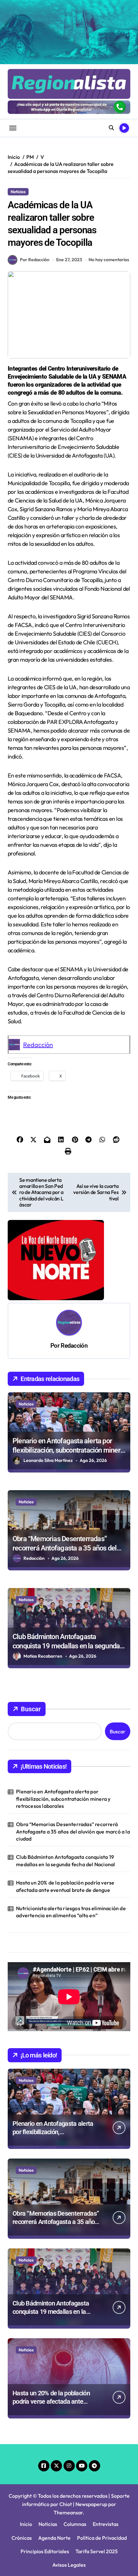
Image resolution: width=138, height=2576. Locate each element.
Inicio (26, 2524)
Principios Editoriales (45, 2551)
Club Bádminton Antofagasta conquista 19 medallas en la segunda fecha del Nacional (66, 1646)
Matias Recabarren (43, 1656)
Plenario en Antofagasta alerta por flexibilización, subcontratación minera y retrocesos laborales (68, 1450)
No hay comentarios (109, 260)
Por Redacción (35, 260)
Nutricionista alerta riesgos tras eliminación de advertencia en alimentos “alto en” (71, 1912)
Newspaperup (91, 2504)
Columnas (75, 2524)
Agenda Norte (54, 2538)
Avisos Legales (69, 2565)
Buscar (31, 1709)
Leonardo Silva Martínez (48, 1460)
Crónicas (22, 2538)
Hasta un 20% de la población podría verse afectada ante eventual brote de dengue (65, 1886)
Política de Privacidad (102, 2538)
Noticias (18, 192)
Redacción (38, 1045)
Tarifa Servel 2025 (97, 2551)
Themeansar (68, 2512)
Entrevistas (106, 2524)
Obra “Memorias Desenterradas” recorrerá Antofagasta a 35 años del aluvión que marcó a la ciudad (65, 1548)
